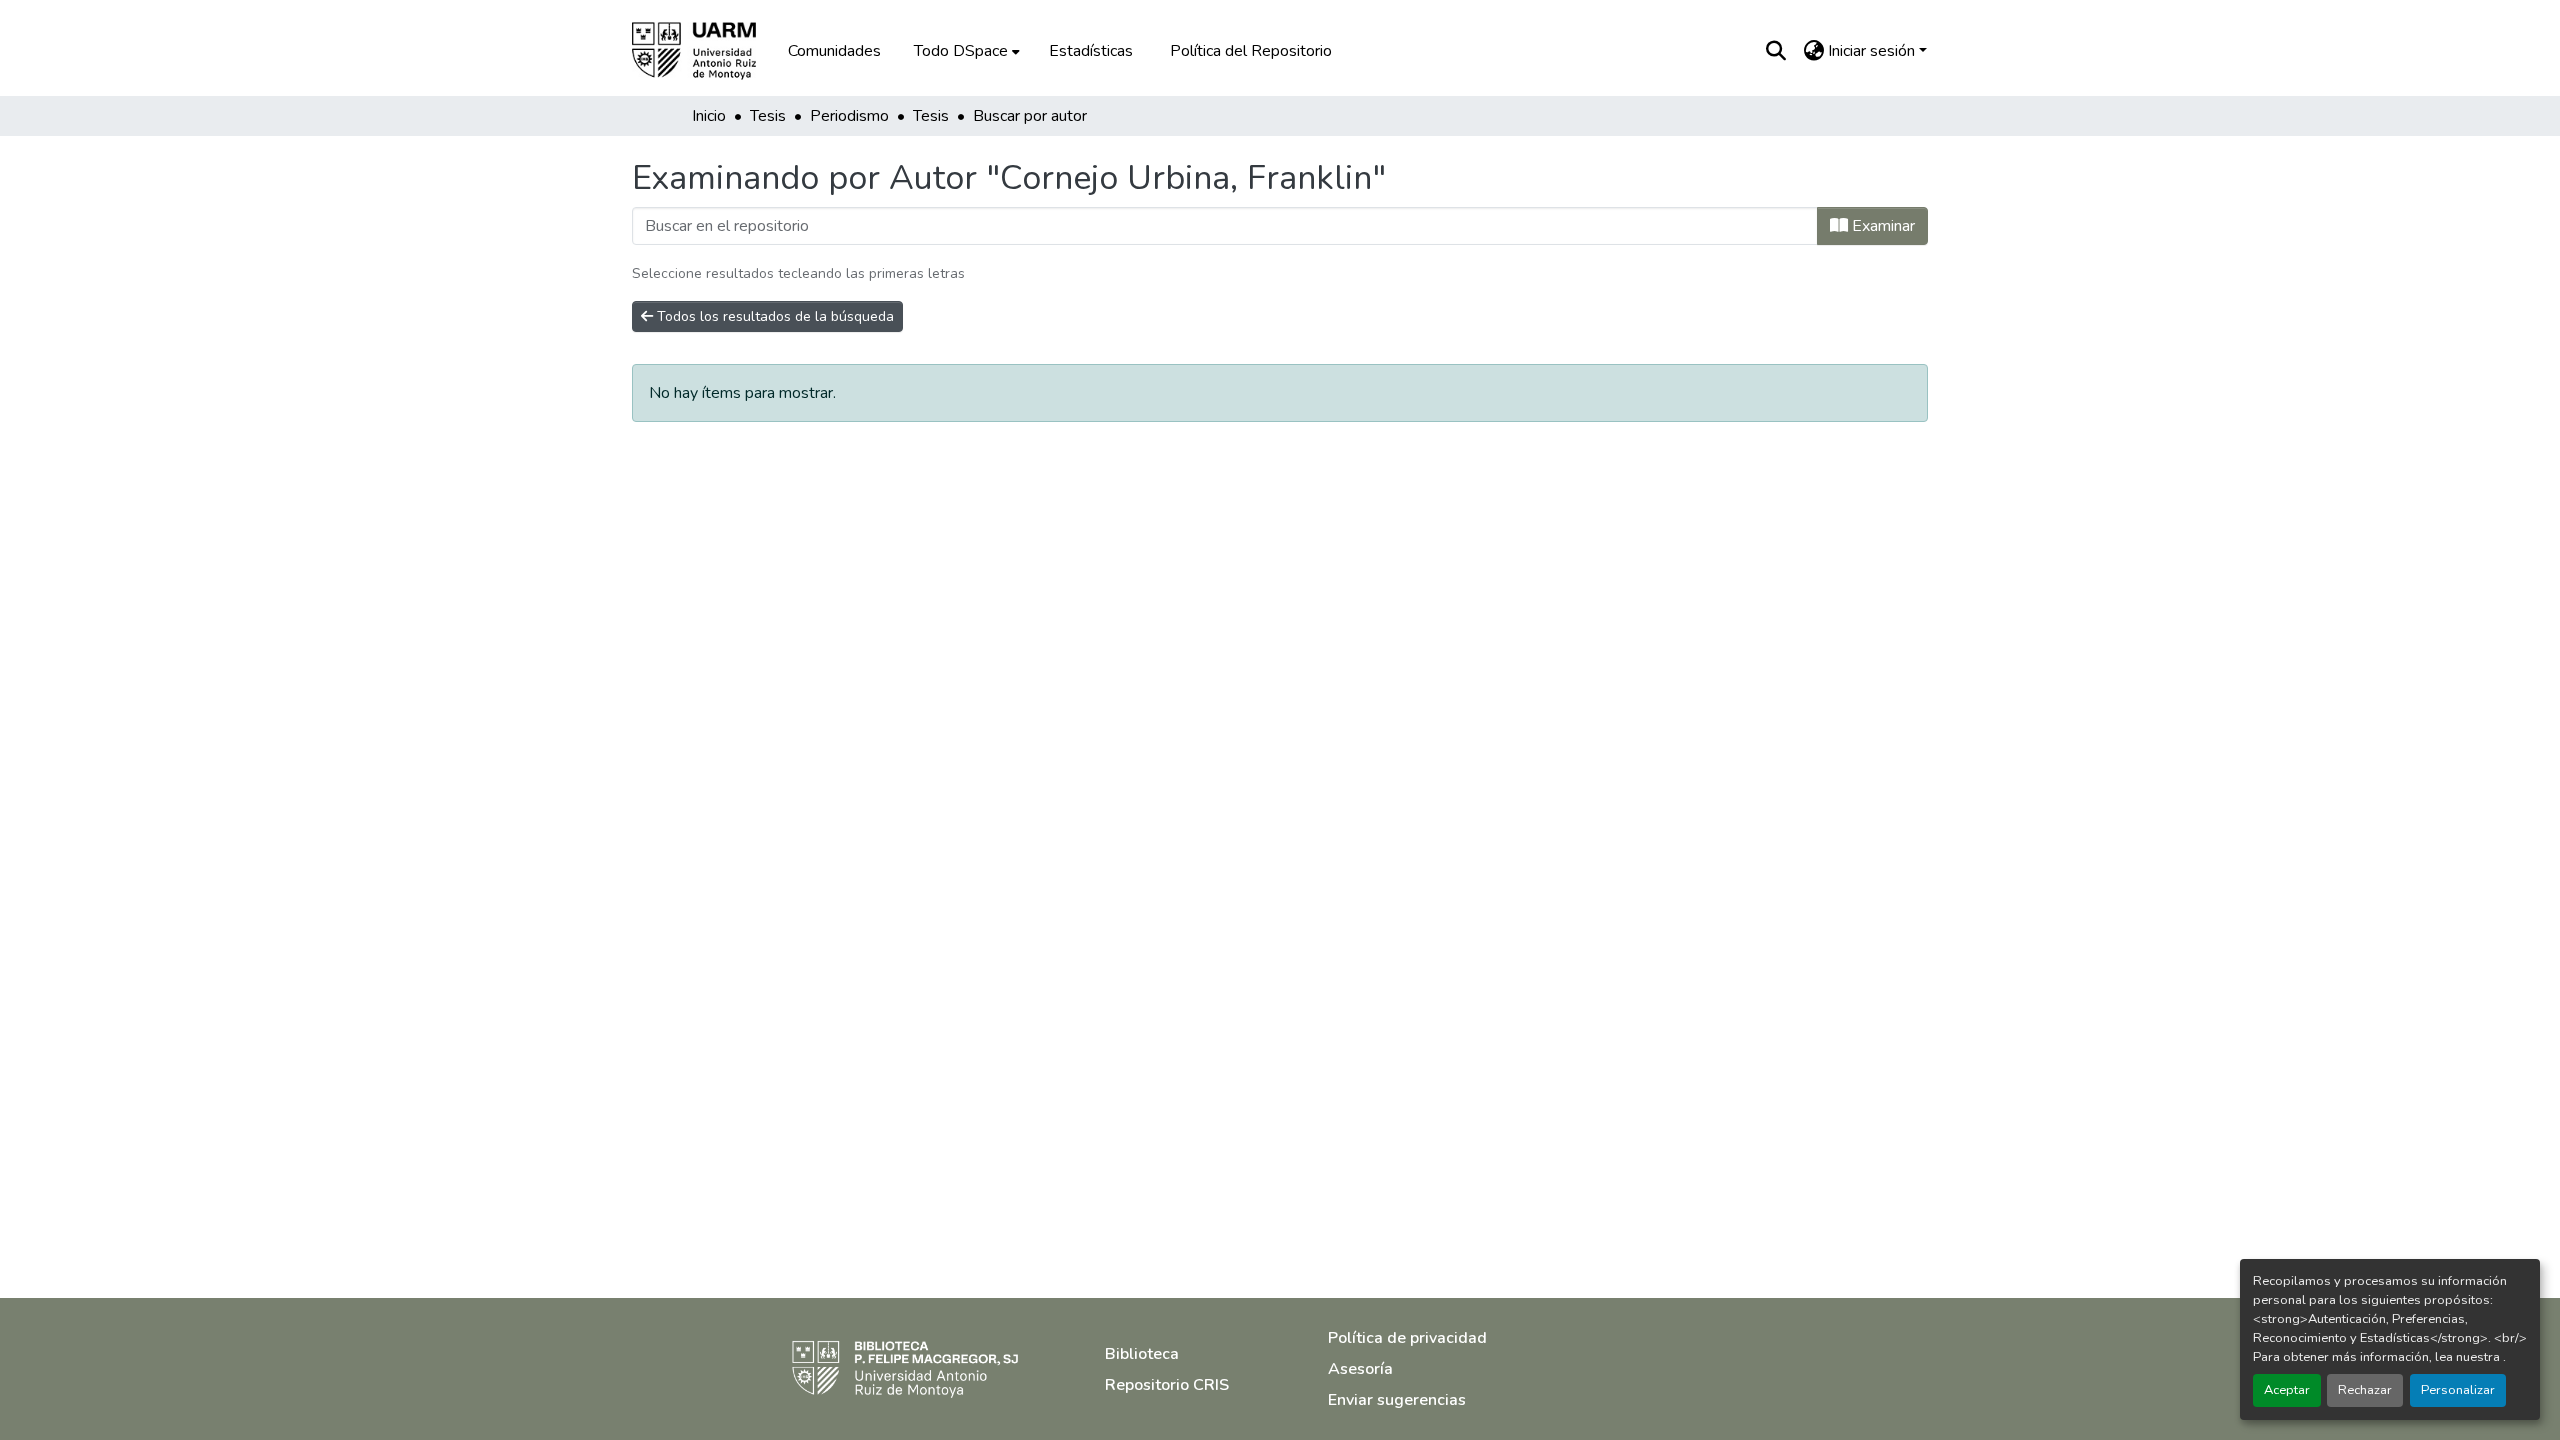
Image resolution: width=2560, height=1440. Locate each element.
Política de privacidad (1407, 1338)
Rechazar (2365, 1390)
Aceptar (2287, 1390)
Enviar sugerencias (1397, 1400)
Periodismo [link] (849, 116)
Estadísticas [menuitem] (1091, 51)
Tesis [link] (768, 116)
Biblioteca (1142, 1354)
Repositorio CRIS (1167, 1385)
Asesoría (1360, 1369)
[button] (708, 51)
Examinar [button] (1881, 226)
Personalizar (2458, 1390)
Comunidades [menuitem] (834, 51)
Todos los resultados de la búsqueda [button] (773, 316)
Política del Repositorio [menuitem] (1251, 51)
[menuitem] (965, 51)
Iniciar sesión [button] (1873, 51)
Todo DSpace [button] (961, 51)
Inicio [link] (709, 116)
